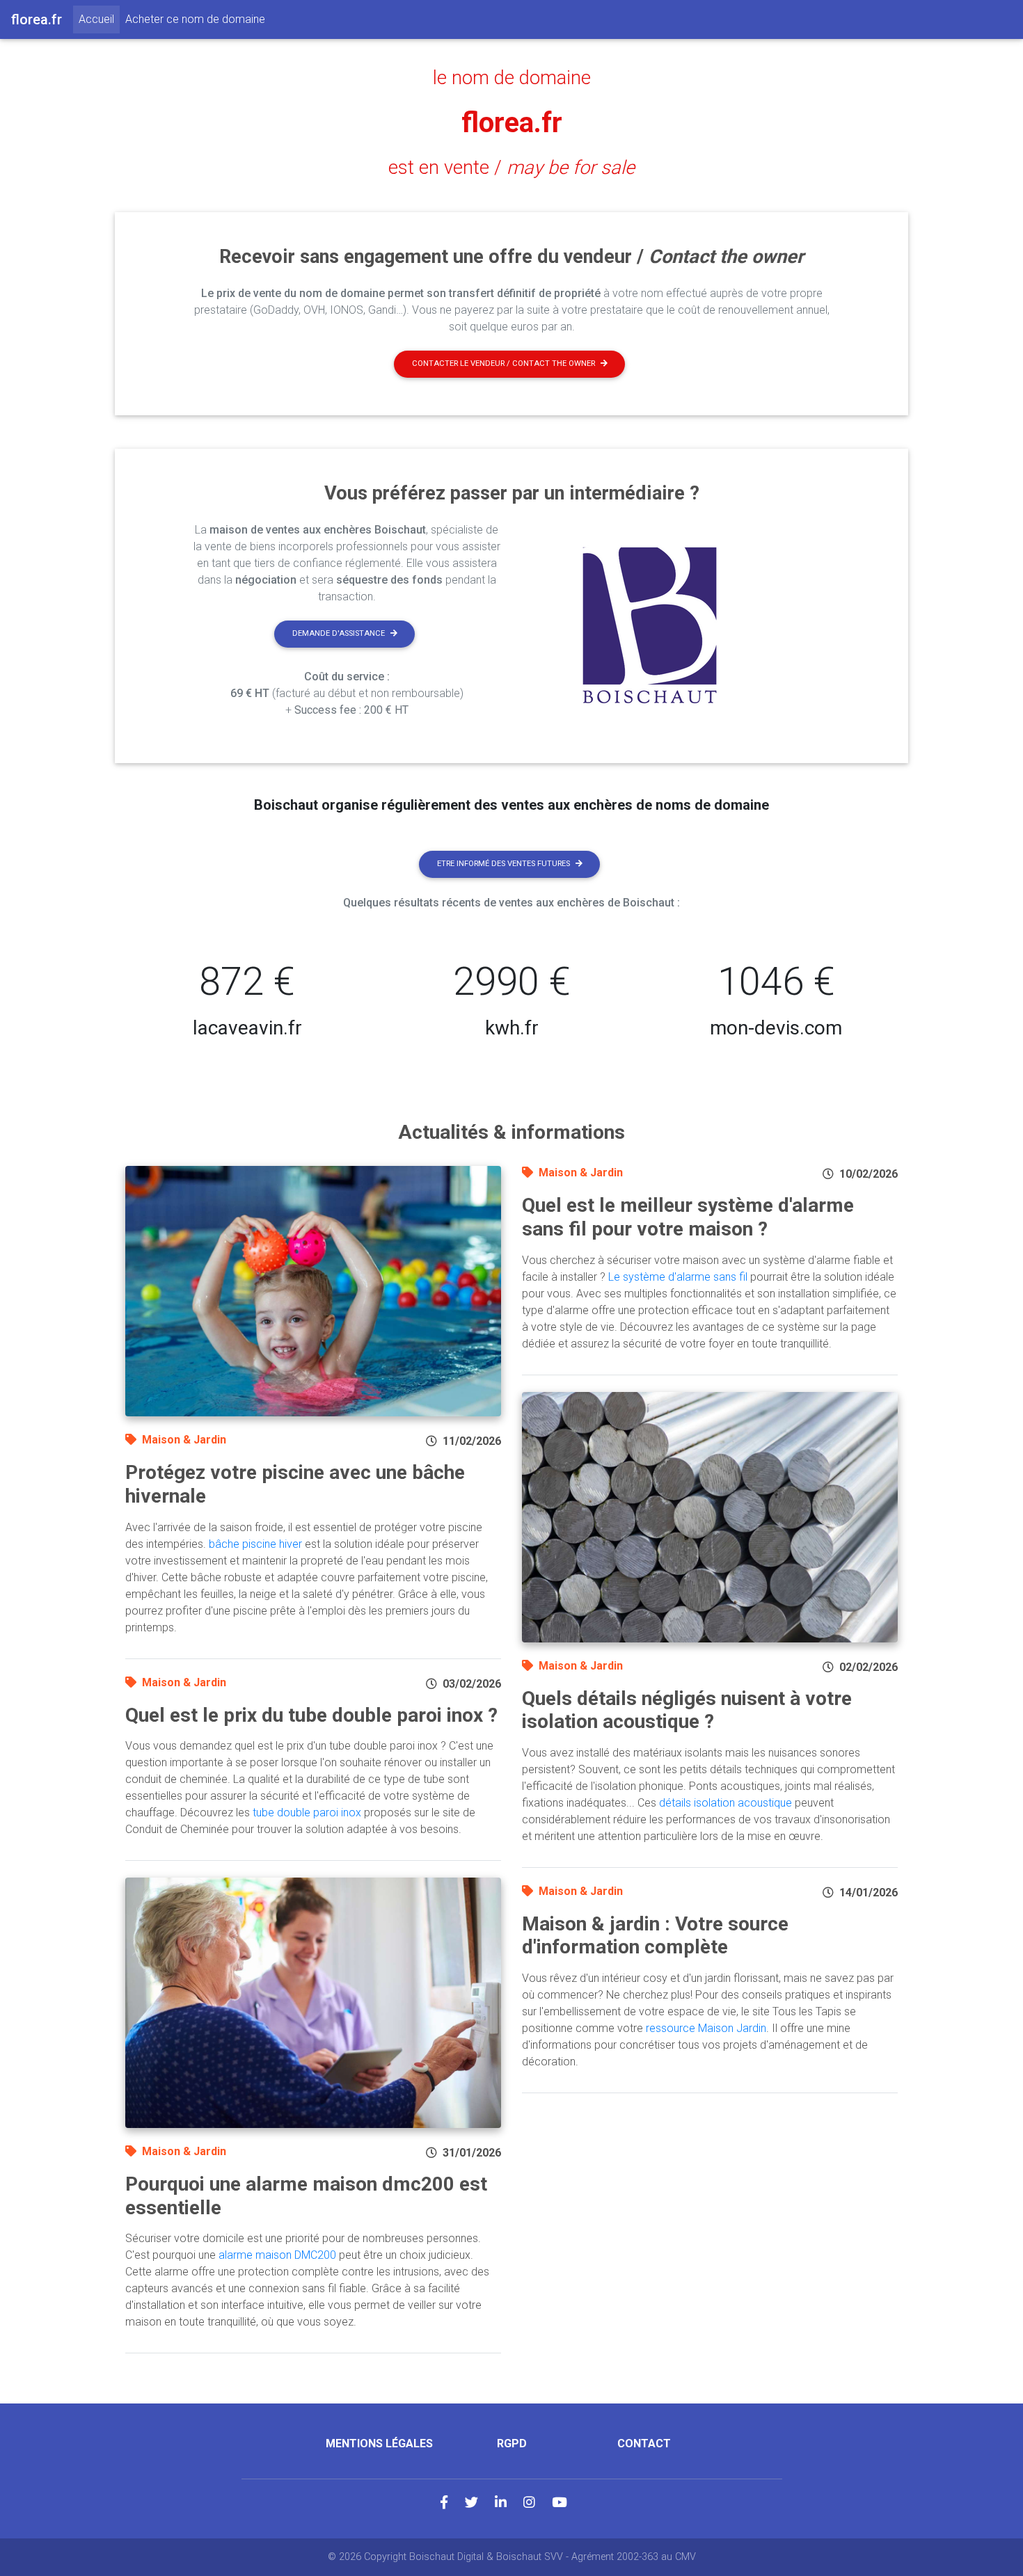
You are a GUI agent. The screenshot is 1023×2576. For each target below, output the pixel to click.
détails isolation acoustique (725, 1803)
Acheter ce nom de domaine (195, 19)
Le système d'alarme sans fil (678, 1277)
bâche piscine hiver (255, 1544)
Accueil (99, 19)
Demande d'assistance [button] (339, 633)
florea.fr (512, 123)
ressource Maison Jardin (706, 2028)
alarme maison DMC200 (277, 2255)
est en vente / (511, 168)
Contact (644, 2443)
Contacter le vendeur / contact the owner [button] (503, 363)
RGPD (512, 2443)
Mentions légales (379, 2443)
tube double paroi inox (307, 1813)
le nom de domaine (512, 78)
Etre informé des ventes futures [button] (503, 864)
